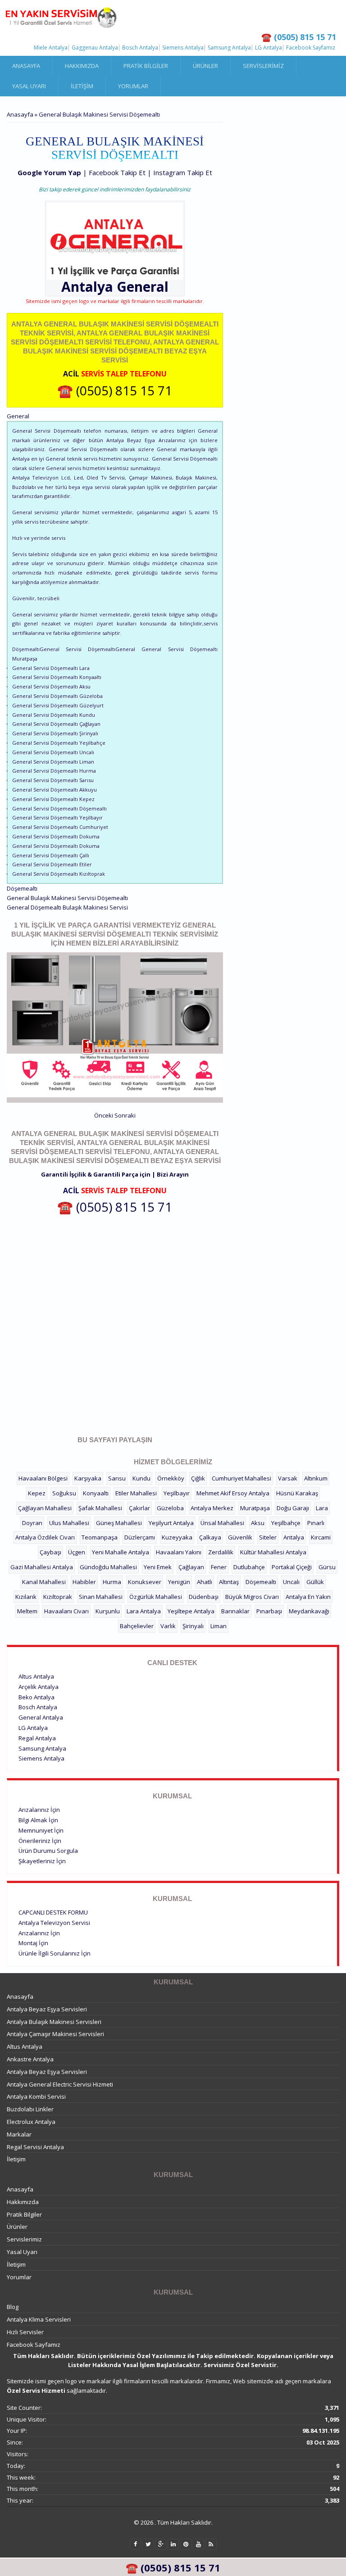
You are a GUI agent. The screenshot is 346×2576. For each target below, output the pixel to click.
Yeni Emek (158, 1567)
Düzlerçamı (140, 1537)
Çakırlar (139, 1508)
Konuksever (145, 1582)
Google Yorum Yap (49, 172)
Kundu (141, 1478)
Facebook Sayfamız (311, 48)
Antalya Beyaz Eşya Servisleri (47, 2009)
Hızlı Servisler (25, 2332)
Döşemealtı (261, 1582)
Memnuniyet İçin (41, 1830)
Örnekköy (171, 1478)
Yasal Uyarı (29, 86)
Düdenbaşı (204, 1597)
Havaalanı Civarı (66, 1611)
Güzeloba (170, 1508)
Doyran (32, 1523)
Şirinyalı (193, 1626)
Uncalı (291, 1582)
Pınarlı (316, 1523)
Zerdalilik (221, 1552)
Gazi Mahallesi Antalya (42, 1567)
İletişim (82, 86)
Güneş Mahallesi (119, 1523)
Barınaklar (235, 1611)
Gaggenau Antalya (95, 48)
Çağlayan (191, 1567)
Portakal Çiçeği (292, 1567)
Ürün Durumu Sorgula (48, 1851)
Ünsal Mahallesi (222, 1523)
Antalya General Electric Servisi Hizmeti (60, 2084)
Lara (322, 1508)
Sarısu (117, 1478)
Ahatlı (205, 1582)
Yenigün (179, 1582)
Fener (219, 1567)
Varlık (168, 1626)
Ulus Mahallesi (69, 1523)
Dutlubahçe (249, 1567)
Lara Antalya (144, 1611)
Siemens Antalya (183, 48)
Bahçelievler (137, 1626)
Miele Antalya (51, 48)
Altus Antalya (36, 1676)
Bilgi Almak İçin (38, 1820)
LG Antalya (269, 48)
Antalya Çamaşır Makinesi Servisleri (55, 2034)
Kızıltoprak (58, 1597)
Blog (13, 2307)
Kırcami (321, 1537)
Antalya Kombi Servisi (36, 2096)
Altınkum (316, 1478)
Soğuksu (64, 1493)
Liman (219, 1626)
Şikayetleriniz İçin (42, 1861)
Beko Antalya (36, 1697)
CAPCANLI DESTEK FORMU (53, 1912)
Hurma (112, 1582)
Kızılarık (26, 1597)
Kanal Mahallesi (44, 1582)
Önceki (104, 1115)
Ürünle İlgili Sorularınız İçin (55, 1953)
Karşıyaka (88, 1478)
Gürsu (327, 1567)
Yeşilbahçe (286, 1523)
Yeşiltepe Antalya (191, 1611)
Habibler (84, 1582)
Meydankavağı (309, 1611)
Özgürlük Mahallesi (156, 1597)
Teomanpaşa (100, 1537)
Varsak (288, 1478)
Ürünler (205, 66)
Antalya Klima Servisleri (39, 2319)
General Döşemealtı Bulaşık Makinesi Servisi (67, 907)
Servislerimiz (263, 66)
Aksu (258, 1523)
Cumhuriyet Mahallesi (241, 1478)
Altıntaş (229, 1582)
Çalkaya (210, 1537)
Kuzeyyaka (177, 1537)
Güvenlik (240, 1537)
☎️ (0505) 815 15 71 (115, 390)
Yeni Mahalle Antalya (121, 1552)
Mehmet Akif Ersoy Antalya (233, 1493)
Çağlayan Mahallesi (45, 1508)
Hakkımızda (82, 66)
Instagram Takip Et (183, 172)
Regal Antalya (37, 1738)
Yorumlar (133, 86)
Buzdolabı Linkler (30, 2109)
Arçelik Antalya (39, 1687)
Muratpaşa (255, 1508)
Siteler (268, 1537)
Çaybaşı (50, 1552)
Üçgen (77, 1552)
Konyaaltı (96, 1493)
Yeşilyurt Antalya (171, 1523)
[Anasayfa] (61, 18)
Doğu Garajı (293, 1508)
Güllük (315, 1582)
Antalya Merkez (212, 1508)
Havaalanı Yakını (179, 1552)
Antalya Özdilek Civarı (45, 1537)
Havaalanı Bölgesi (43, 1478)
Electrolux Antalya (31, 2122)
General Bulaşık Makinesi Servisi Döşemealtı (67, 898)
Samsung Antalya (229, 48)
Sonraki (125, 1115)
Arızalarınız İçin (39, 1810)
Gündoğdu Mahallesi (108, 1567)
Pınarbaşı (269, 1611)
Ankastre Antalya (30, 2059)
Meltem (27, 1611)
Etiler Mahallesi (136, 1493)
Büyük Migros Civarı (252, 1597)
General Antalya (41, 1717)
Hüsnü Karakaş (297, 1493)
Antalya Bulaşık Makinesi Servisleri (54, 2022)
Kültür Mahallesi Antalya (273, 1552)
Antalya (294, 1537)
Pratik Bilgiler (146, 66)
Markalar (19, 2134)
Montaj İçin (33, 1943)
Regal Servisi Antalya (35, 2147)
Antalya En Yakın (308, 1597)
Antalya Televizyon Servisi (54, 1923)
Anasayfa (26, 66)
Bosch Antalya (140, 48)
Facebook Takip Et (117, 172)
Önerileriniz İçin (40, 1841)
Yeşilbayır (177, 1493)
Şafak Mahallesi (100, 1508)
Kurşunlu (108, 1611)
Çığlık (198, 1478)
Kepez (37, 1493)
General (143, 287)
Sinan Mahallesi (101, 1597)
